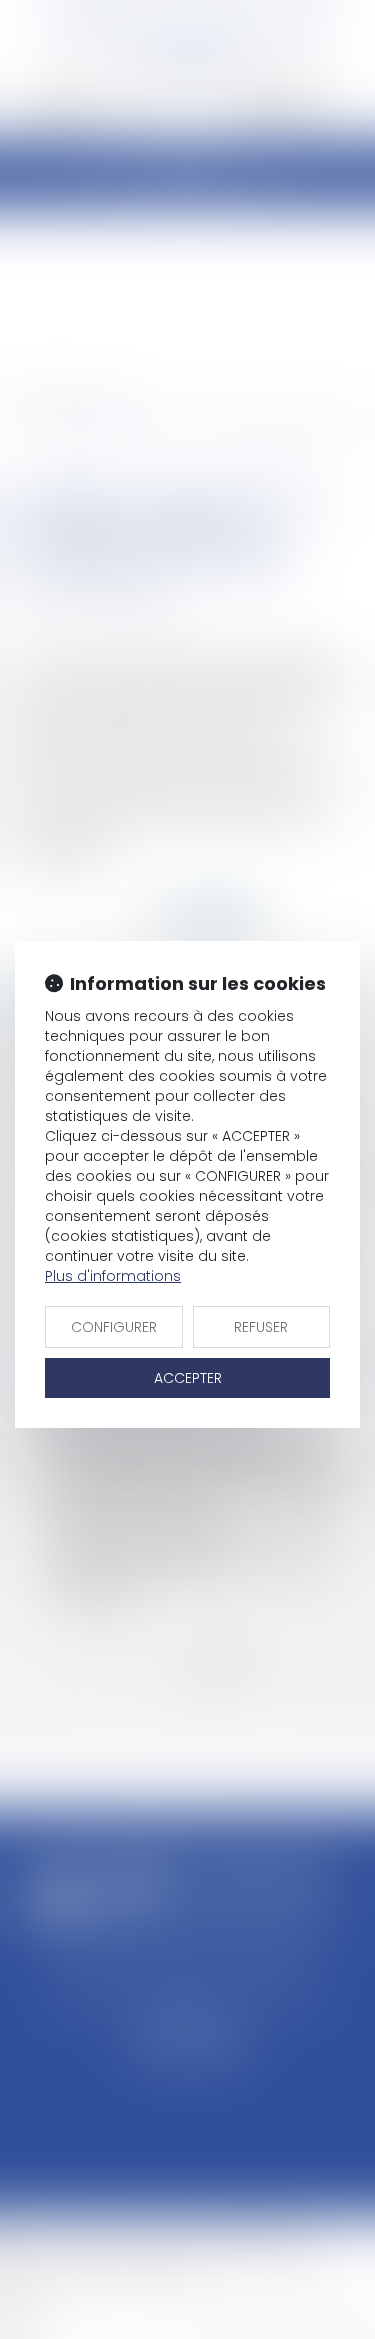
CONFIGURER (114, 1327)
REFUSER (261, 1327)
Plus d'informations (113, 1276)
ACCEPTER (188, 1378)
